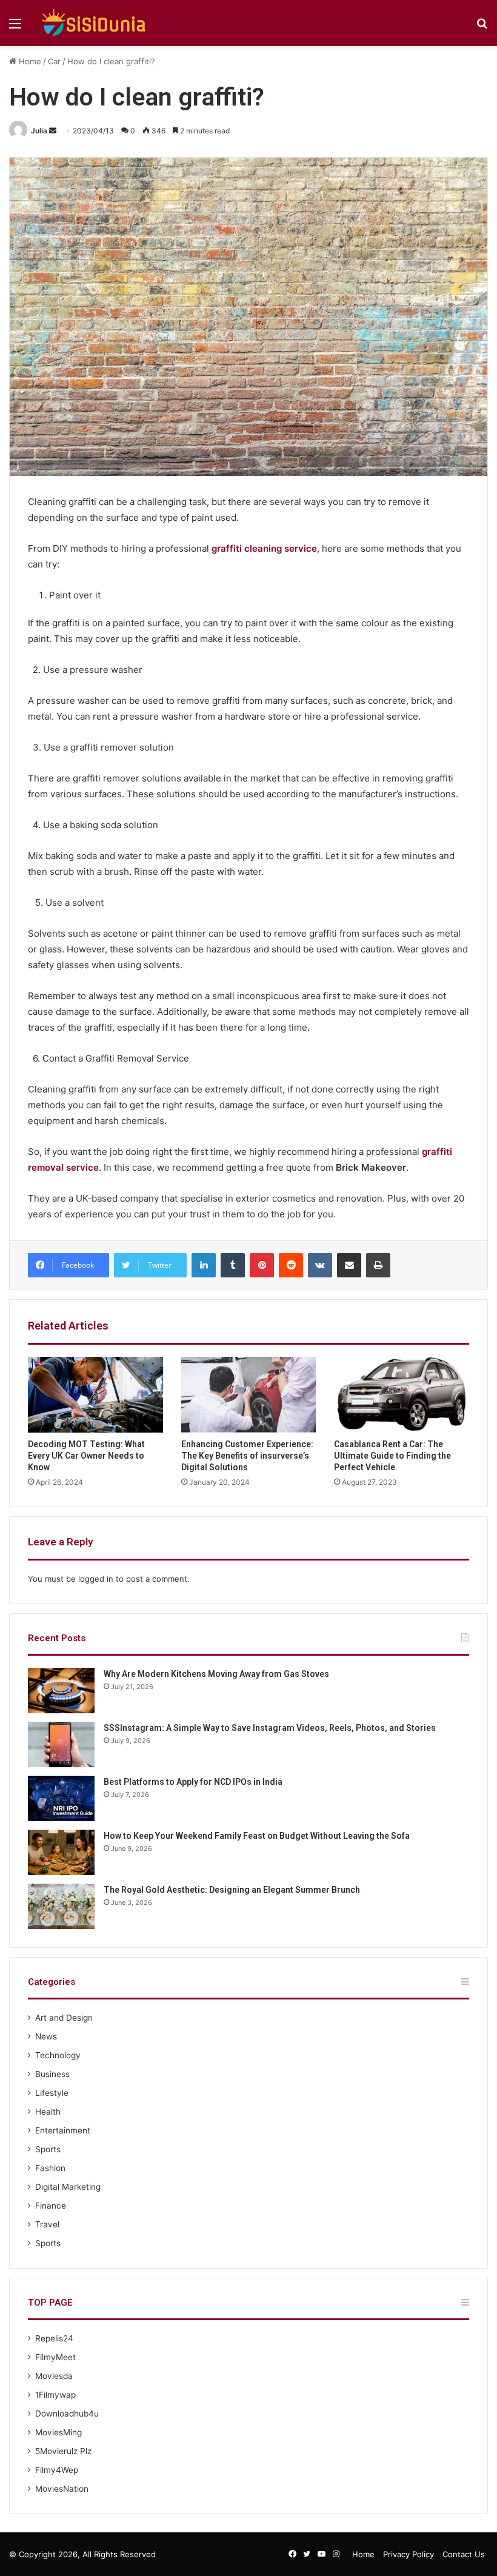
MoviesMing (58, 2432)
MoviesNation (62, 2489)
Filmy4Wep (57, 2470)
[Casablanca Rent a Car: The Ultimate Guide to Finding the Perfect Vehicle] (402, 1395)
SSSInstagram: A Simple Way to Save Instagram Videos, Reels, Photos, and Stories (270, 1728)
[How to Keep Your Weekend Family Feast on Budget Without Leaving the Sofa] (61, 1852)
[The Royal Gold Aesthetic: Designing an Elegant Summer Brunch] (61, 1906)
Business (52, 2074)
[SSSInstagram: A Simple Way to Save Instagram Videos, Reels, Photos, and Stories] (61, 1745)
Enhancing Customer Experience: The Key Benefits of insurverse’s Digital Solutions (247, 1456)
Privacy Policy (409, 2554)
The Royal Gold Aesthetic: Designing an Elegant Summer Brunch (232, 1890)
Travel (47, 2224)
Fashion (50, 2168)
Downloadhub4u (67, 2414)
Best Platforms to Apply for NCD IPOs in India (193, 1782)
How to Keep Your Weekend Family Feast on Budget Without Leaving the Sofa (257, 1836)
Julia (39, 131)
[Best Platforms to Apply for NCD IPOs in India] (61, 1798)
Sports (48, 2149)
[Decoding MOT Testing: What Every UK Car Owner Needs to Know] (95, 1395)
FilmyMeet (55, 2357)
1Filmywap (55, 2395)
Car (54, 61)
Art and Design (64, 2018)
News (46, 2036)
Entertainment (63, 2130)
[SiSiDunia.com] (92, 23)
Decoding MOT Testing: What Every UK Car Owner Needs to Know (86, 1456)
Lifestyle (52, 2093)
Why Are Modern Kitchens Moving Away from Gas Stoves (216, 1674)
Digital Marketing (68, 2187)
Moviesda (54, 2376)
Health (48, 2112)
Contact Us (464, 2554)
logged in (96, 1579)
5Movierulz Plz (63, 2451)
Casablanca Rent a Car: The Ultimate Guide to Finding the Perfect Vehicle (392, 1456)
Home (29, 61)
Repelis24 (54, 2338)
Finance (51, 2206)
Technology (58, 2055)
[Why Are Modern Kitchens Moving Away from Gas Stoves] (61, 1691)
